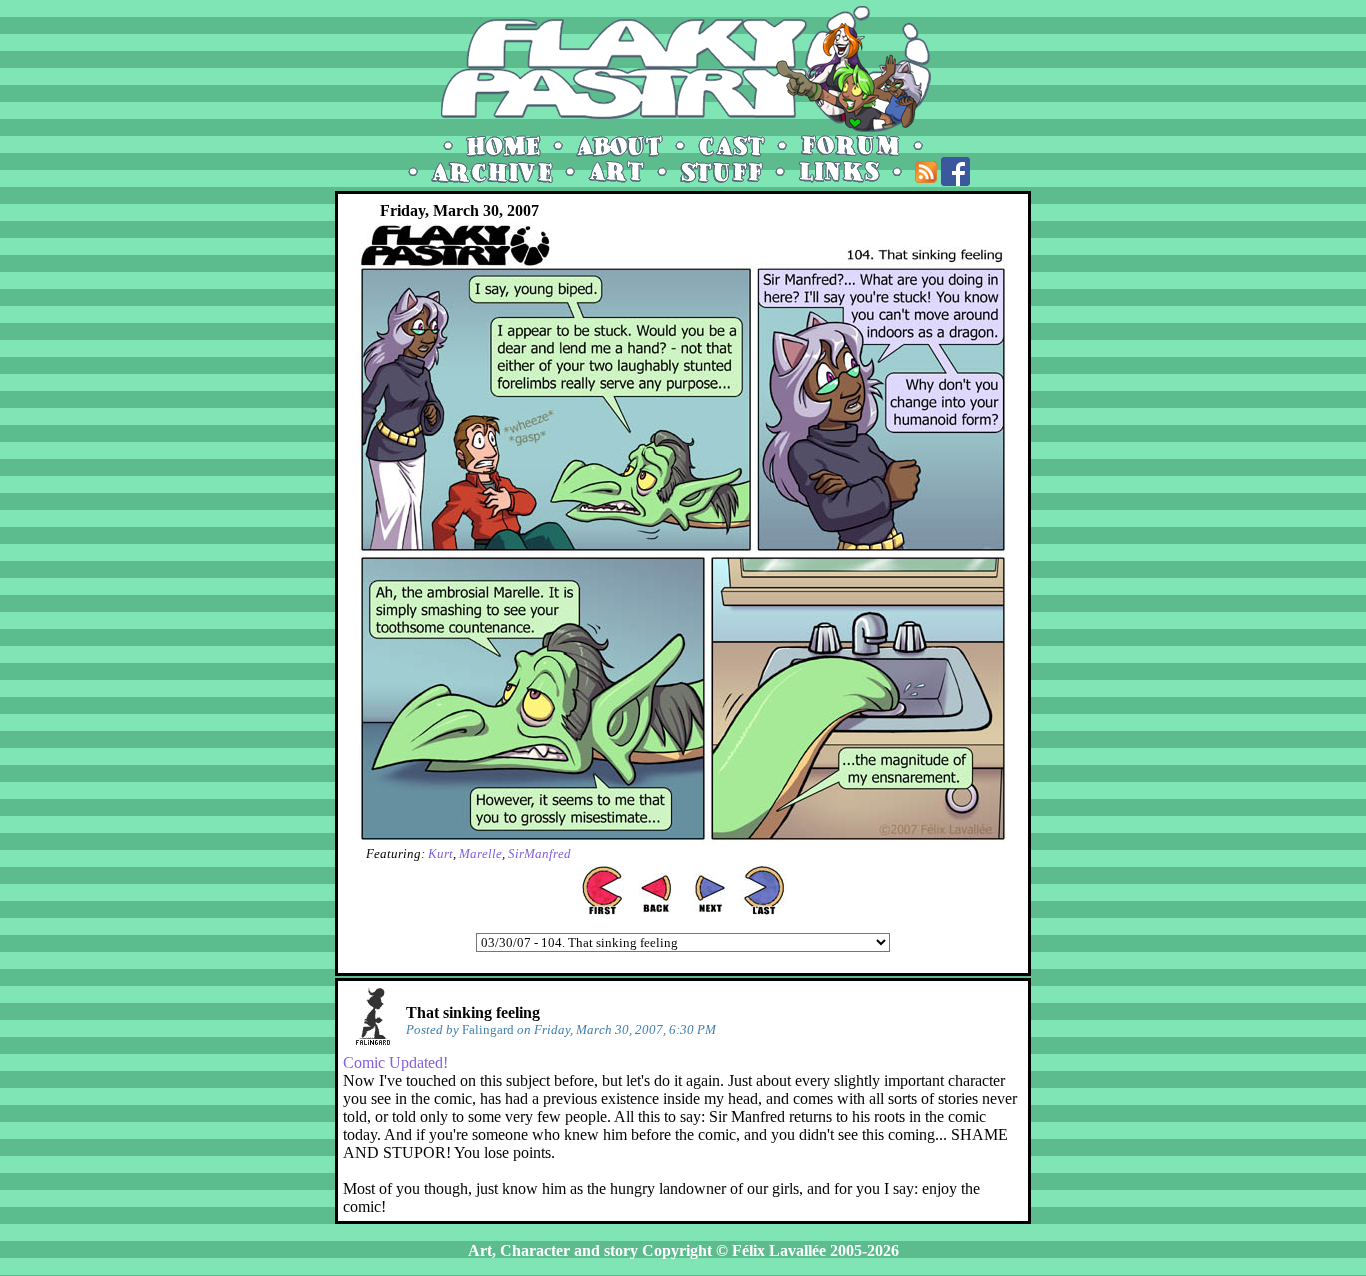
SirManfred (539, 853)
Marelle (480, 853)
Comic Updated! (395, 1062)
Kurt (440, 853)
